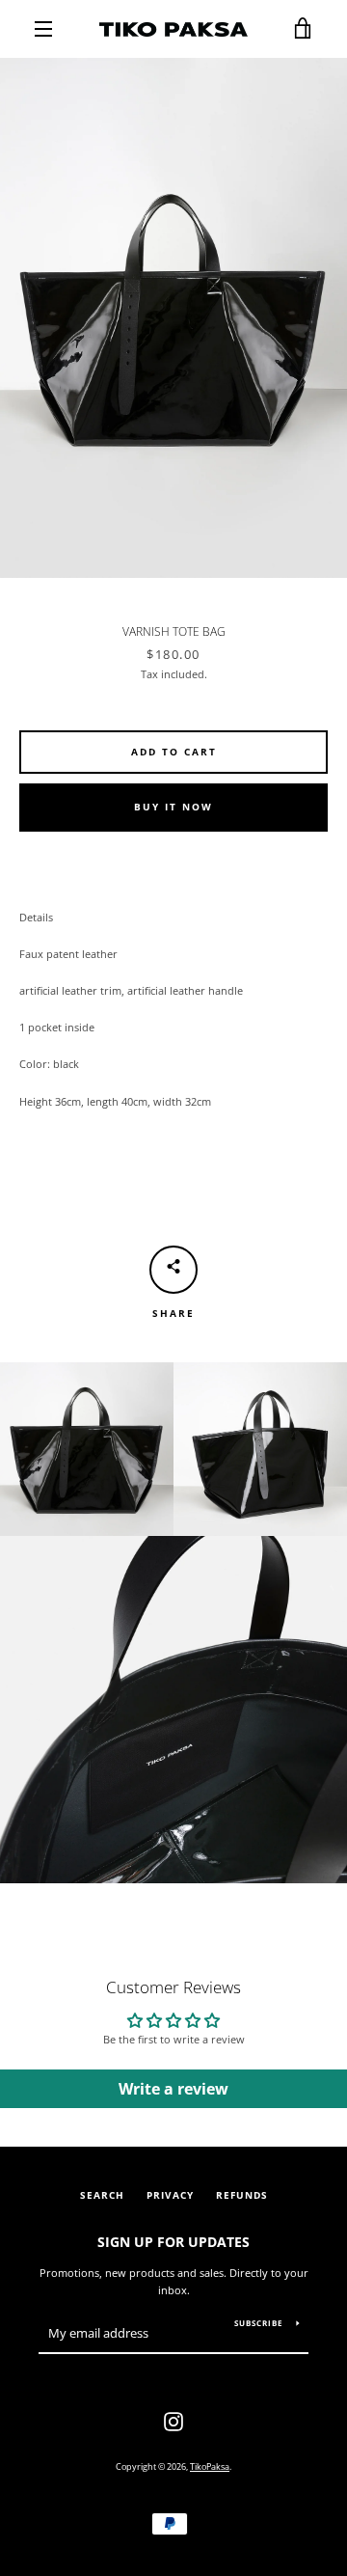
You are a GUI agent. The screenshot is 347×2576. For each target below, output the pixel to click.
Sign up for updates (173, 2242)
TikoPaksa (210, 2466)
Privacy (170, 2195)
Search (102, 2195)
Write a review (173, 2089)
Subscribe (258, 2323)
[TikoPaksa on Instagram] (173, 2420)
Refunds (242, 2195)
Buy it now (173, 807)
